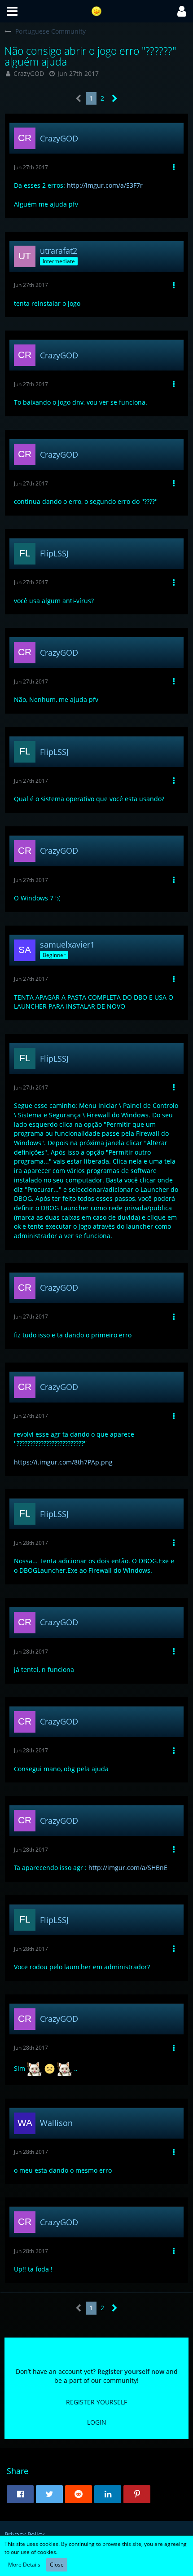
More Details (24, 2565)
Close (57, 2565)
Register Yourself (96, 2402)
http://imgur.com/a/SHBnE (128, 1868)
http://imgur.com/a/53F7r (105, 185)
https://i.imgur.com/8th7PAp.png (63, 1462)
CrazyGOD (29, 73)
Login (97, 2422)
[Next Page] (115, 99)
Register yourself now (131, 2371)
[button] (12, 11)
